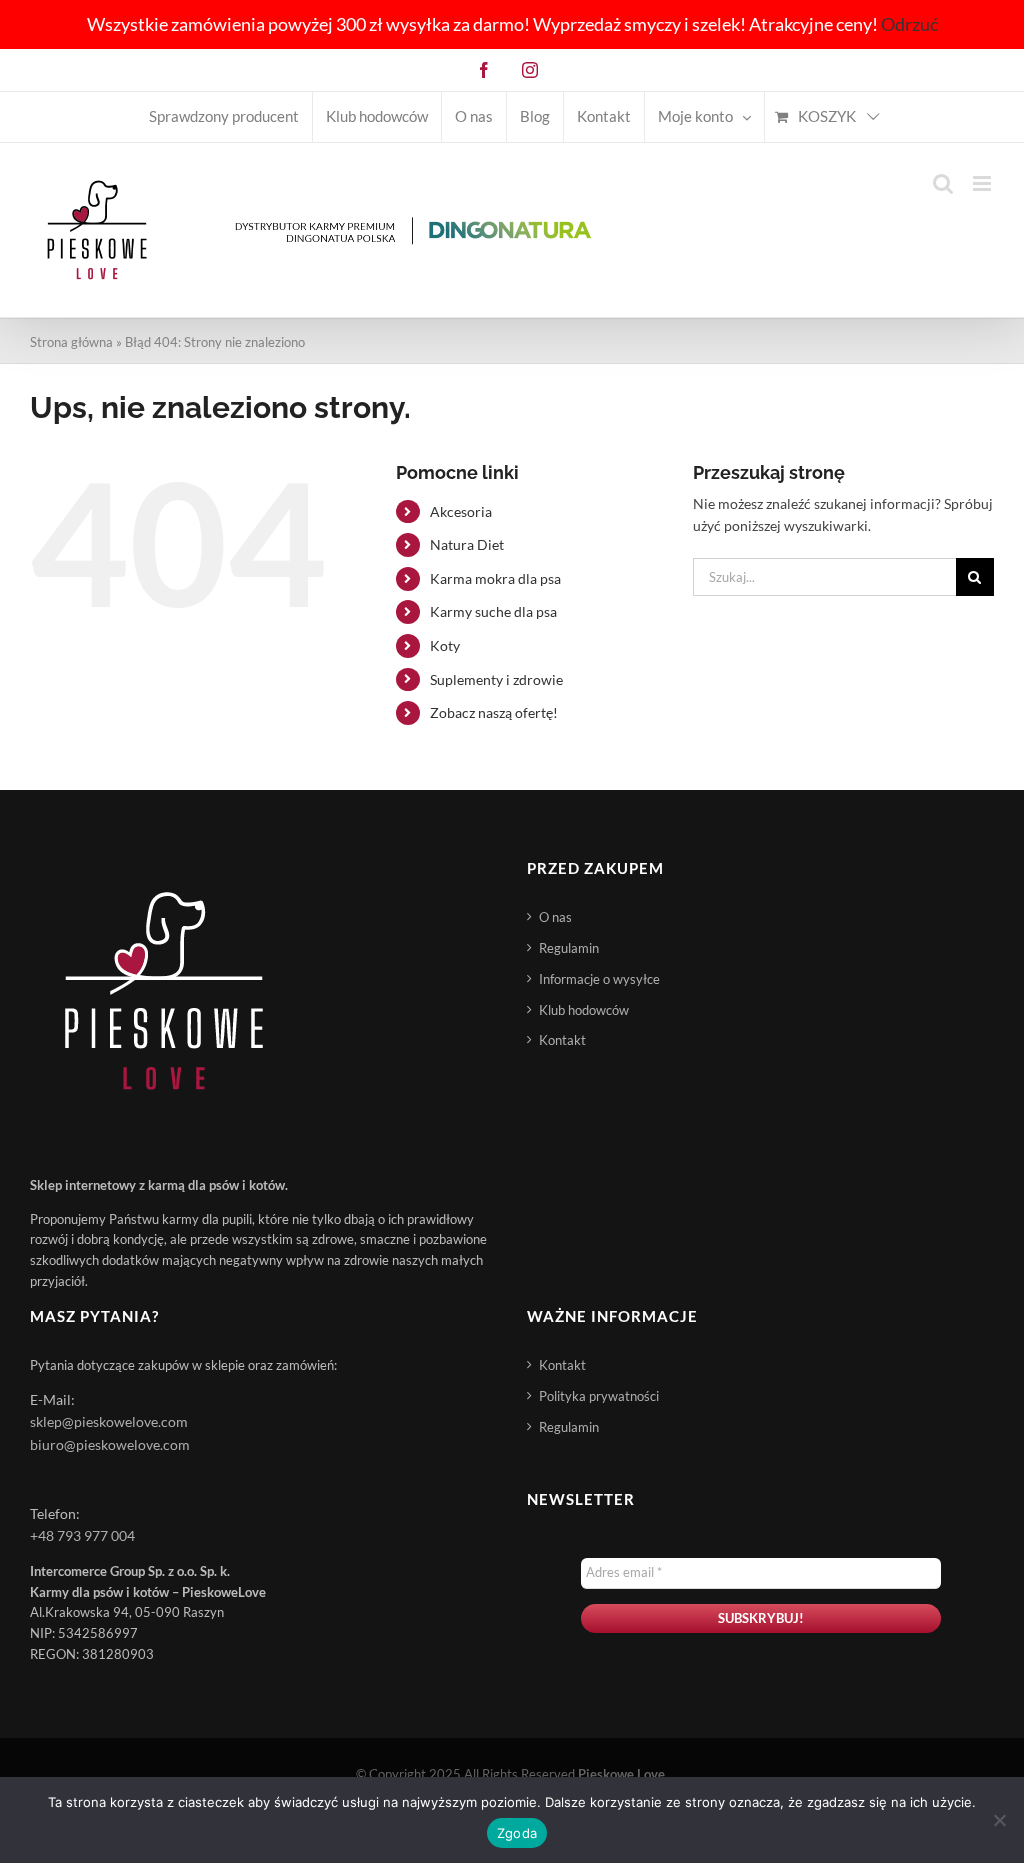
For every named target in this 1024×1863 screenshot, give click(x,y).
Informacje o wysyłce (599, 979)
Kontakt (562, 1040)
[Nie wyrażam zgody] (999, 1820)
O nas (555, 917)
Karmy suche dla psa (493, 611)
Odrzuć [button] (909, 24)
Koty (445, 645)
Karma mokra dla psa (495, 578)
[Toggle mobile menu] (983, 183)
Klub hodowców (584, 1010)
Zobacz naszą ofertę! (494, 712)
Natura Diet (467, 544)
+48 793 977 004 (82, 1535)
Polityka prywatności (599, 1396)
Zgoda (517, 1833)
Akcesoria (461, 511)
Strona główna (71, 342)
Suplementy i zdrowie (496, 679)
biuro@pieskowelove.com (110, 1444)
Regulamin (569, 948)
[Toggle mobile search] (943, 183)
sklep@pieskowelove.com (109, 1421)
